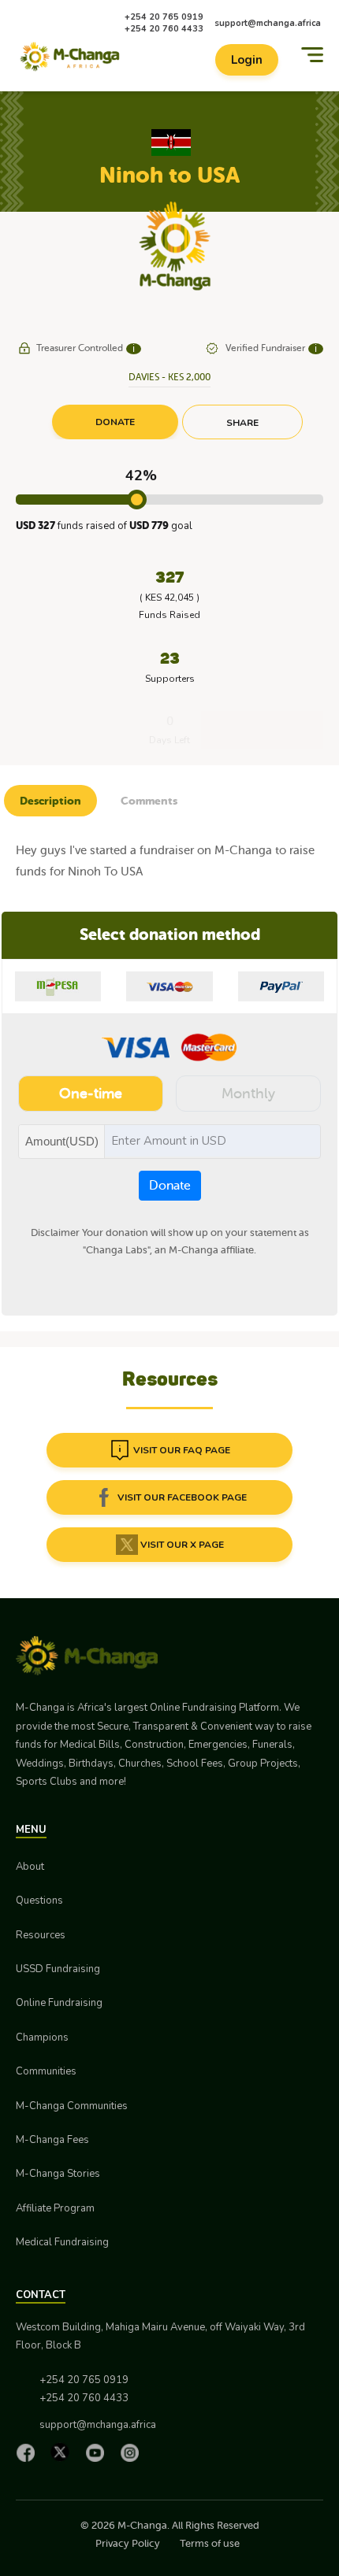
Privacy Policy (128, 2543)
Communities (46, 2071)
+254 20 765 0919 (164, 17)
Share (242, 423)
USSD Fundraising (58, 1969)
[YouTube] (99, 2452)
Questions (39, 1901)
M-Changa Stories (58, 2174)
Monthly (248, 1094)
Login (247, 60)
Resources (41, 1935)
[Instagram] (133, 2452)
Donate (170, 1186)
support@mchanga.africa (268, 23)
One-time (91, 1094)
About (30, 1867)
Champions (42, 2037)
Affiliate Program (55, 2208)
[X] (64, 2452)
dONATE (115, 422)
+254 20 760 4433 (164, 29)
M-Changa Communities (72, 2106)
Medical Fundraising (62, 2242)
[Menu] (312, 55)
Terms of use (210, 2543)
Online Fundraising (59, 2003)
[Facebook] (29, 2452)
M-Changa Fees (52, 2140)
